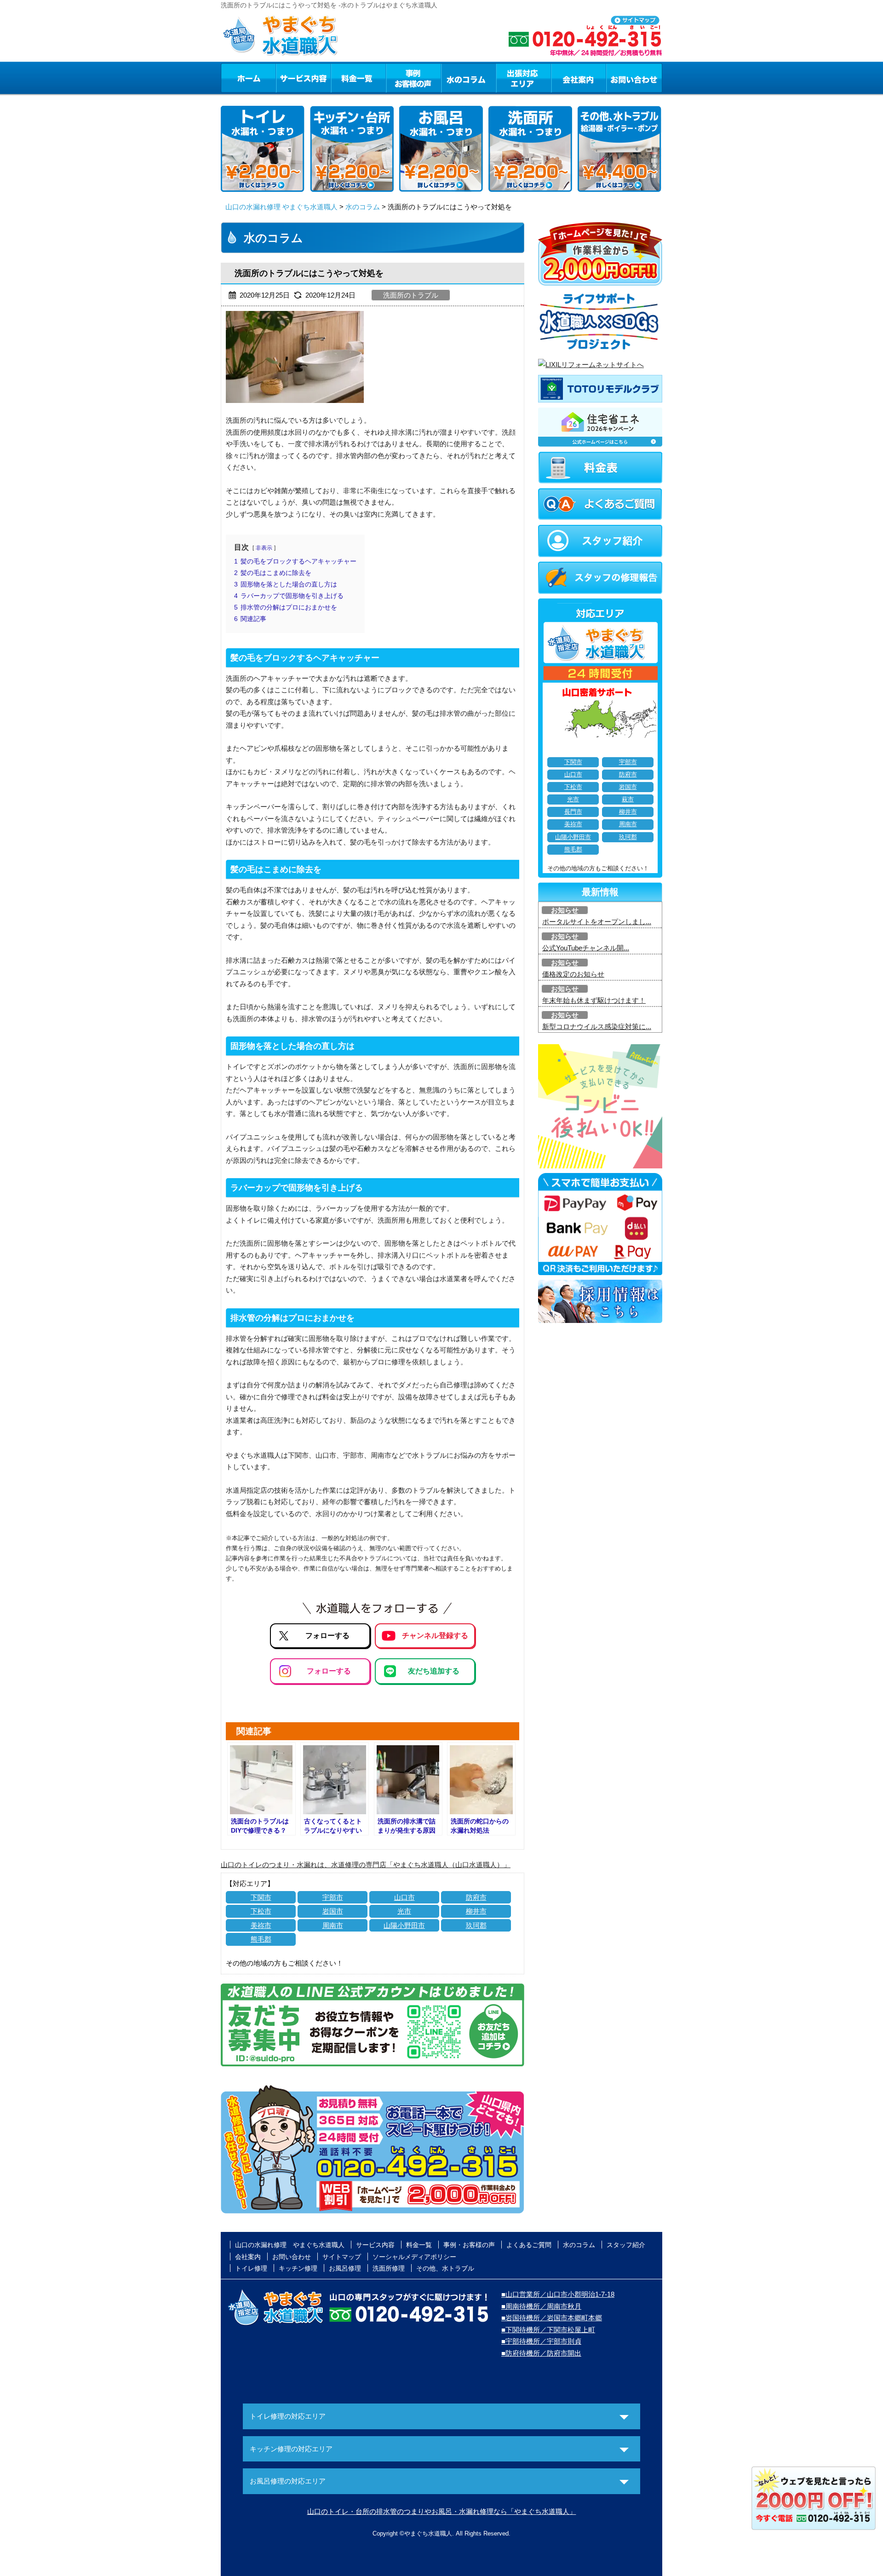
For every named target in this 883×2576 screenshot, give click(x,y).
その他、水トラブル (445, 2268)
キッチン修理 (298, 2268)
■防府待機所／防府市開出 (541, 2353)
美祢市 (261, 1925)
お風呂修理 (345, 2268)
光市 (404, 1911)
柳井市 (476, 1911)
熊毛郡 (261, 1939)
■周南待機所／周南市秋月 (541, 2306)
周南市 (333, 1925)
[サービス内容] (287, 78)
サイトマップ (342, 2257)
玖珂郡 (476, 1925)
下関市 (261, 1897)
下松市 (261, 1911)
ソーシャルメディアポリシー (414, 2257)
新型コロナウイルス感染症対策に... (597, 1026)
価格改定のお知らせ (573, 974)
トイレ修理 (251, 2268)
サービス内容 (303, 78)
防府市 (476, 1897)
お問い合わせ (634, 78)
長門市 (573, 812)
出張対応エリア (524, 78)
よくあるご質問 (529, 2245)
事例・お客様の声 (413, 78)
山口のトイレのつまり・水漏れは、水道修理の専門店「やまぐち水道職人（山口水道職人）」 (366, 1865)
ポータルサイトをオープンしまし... (597, 922)
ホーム (248, 78)
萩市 (628, 799)
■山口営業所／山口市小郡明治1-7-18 (558, 2294)
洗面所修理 (389, 2268)
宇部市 (333, 1897)
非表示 (264, 548)
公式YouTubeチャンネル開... (586, 948)
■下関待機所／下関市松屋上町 (548, 2330)
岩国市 (333, 1911)
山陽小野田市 (404, 1925)
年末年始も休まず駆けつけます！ (594, 1000)
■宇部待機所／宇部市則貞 (541, 2341)
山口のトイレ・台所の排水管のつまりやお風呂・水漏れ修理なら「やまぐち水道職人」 (442, 2511)
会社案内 (579, 78)
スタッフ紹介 (626, 2245)
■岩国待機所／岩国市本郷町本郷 (552, 2318)
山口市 (404, 1897)
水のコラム (469, 78)
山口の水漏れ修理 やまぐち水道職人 (281, 207)
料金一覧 (358, 78)
